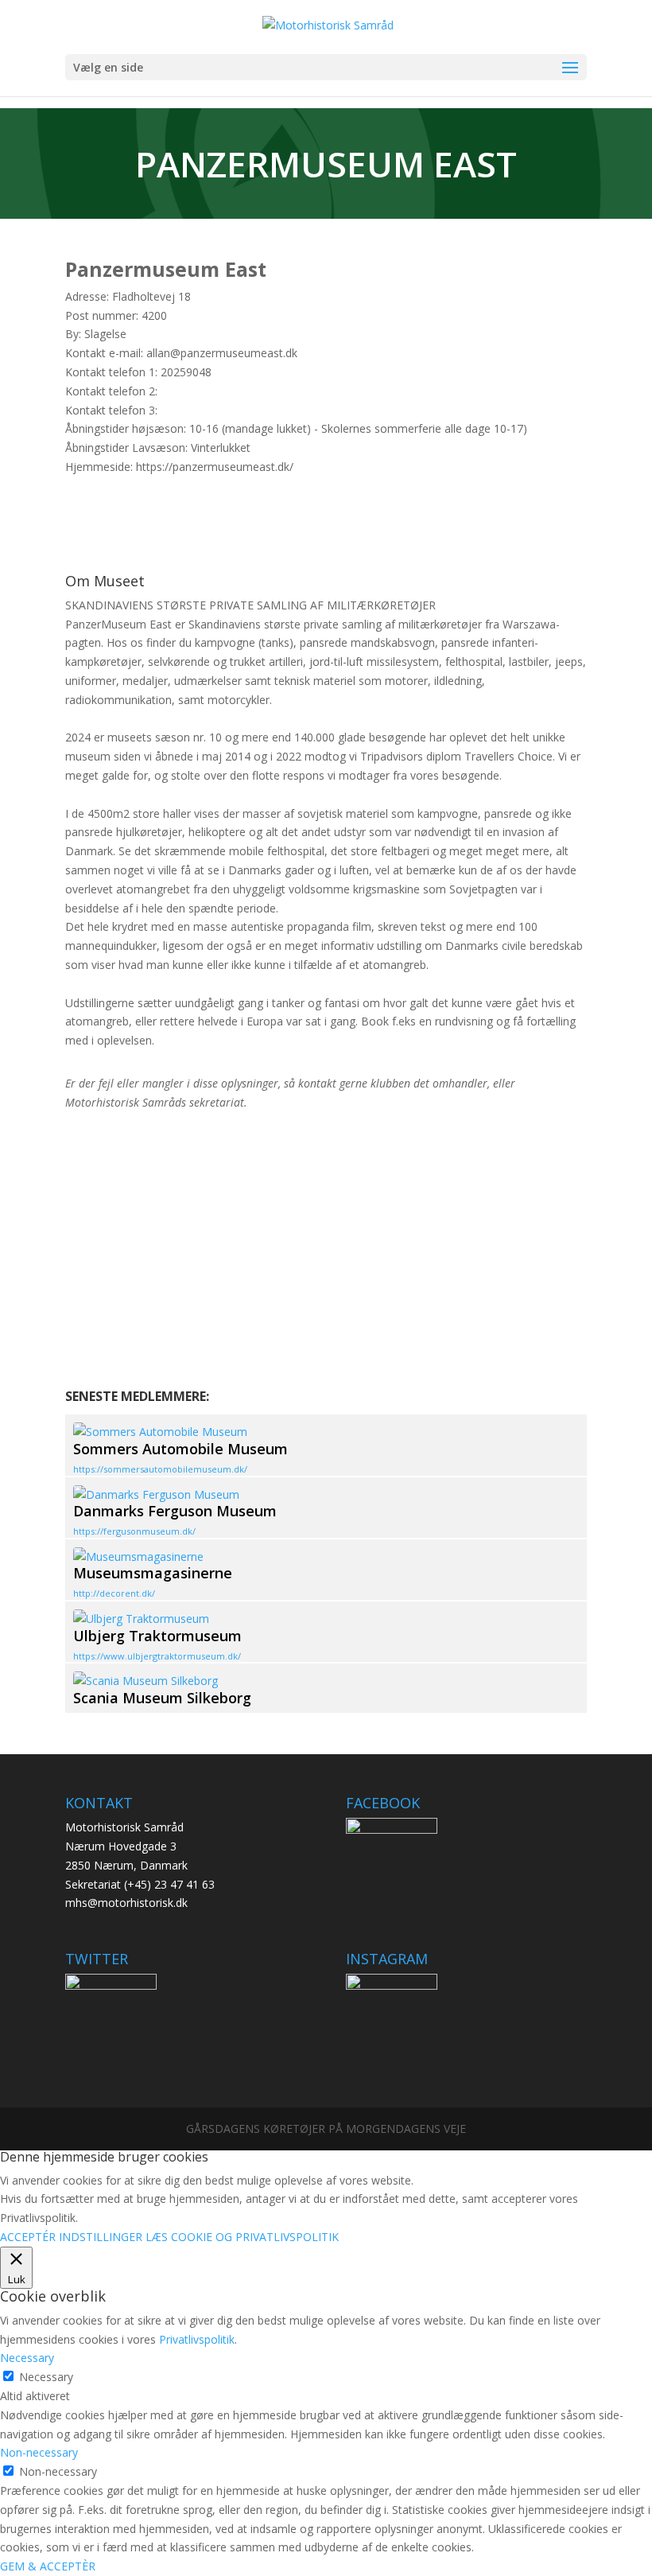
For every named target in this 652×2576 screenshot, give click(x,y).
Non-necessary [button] (39, 2452)
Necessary (46, 2377)
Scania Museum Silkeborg (162, 1698)
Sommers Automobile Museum (180, 1449)
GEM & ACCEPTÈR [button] (48, 2566)
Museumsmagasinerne (153, 1573)
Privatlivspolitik (197, 2339)
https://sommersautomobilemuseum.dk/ (160, 1469)
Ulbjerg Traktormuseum (157, 1636)
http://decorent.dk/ (114, 1593)
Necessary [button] (27, 2358)
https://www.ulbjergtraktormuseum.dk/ (157, 1656)
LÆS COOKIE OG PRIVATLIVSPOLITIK (242, 2237)
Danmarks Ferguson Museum (175, 1511)
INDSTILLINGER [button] (101, 2237)
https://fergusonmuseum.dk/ (134, 1531)
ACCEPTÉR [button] (28, 2237)
